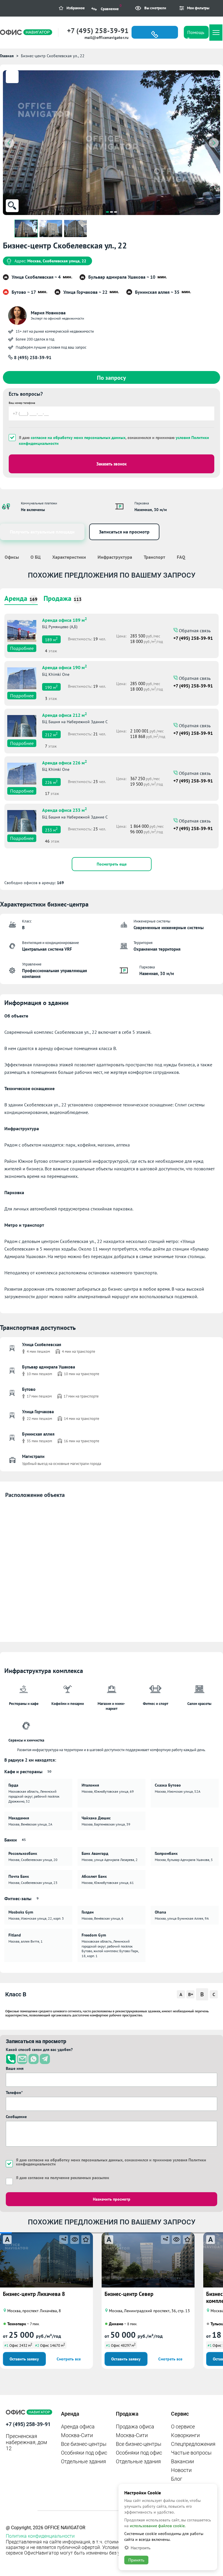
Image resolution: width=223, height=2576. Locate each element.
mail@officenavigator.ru (107, 37)
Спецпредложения (193, 2444)
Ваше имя (15, 2068)
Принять (136, 2560)
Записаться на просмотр (124, 532)
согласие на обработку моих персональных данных (78, 438)
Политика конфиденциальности (40, 2536)
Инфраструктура (115, 557)
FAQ (181, 557)
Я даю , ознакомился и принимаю (114, 440)
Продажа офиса (135, 2427)
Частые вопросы (191, 2453)
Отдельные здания (83, 2461)
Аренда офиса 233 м (64, 809)
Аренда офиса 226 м (64, 762)
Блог (177, 2479)
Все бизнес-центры (84, 2444)
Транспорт (154, 557)
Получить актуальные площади (42, 532)
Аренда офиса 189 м (64, 619)
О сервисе (183, 2427)
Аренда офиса (78, 2427)
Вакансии (182, 2461)
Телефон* (14, 2093)
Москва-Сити (77, 2435)
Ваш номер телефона (22, 403)
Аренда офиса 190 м (64, 667)
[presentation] (9, 143)
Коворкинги (185, 2435)
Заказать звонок (111, 464)
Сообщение (16, 2117)
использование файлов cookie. (158, 2526)
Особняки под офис (84, 2453)
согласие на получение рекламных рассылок (69, 2178)
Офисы (12, 557)
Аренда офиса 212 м (64, 714)
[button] (107, 212)
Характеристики (69, 557)
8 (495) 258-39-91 (32, 357)
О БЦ (36, 557)
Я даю (63, 2178)
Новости (181, 2470)
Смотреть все (69, 2359)
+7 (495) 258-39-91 (98, 31)
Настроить (141, 2548)
